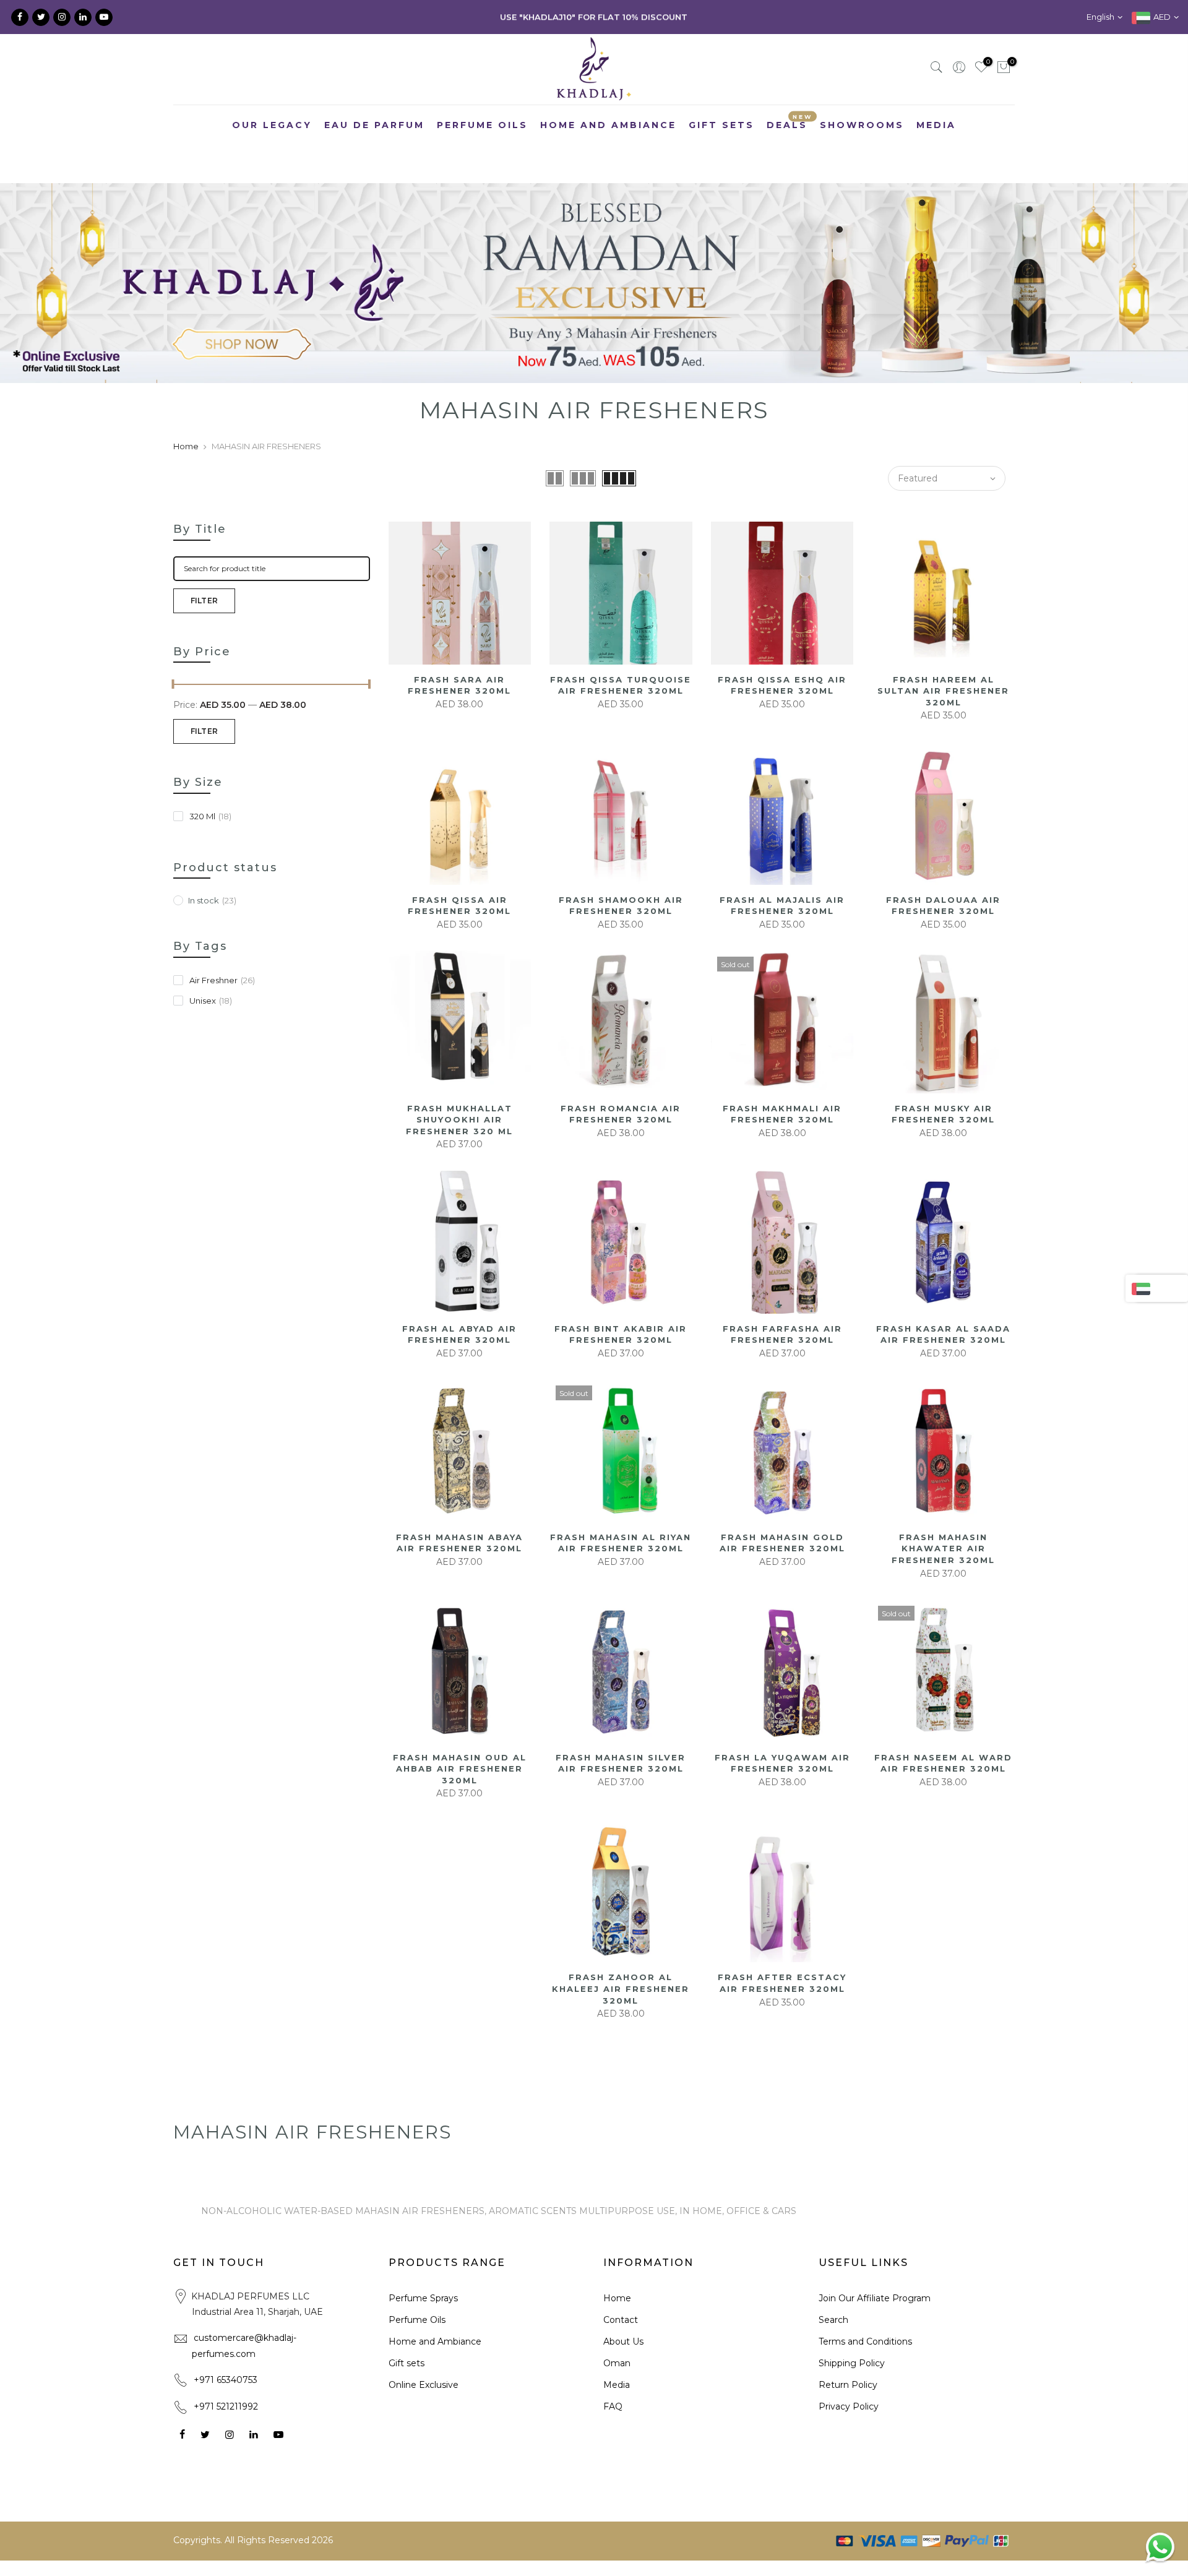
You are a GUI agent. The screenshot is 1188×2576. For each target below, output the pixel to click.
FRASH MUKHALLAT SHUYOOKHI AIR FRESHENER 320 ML (459, 1120)
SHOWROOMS (862, 125)
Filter (204, 601)
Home (186, 446)
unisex (211, 1001)
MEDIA (936, 125)
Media (617, 2385)
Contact (621, 2320)
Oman (617, 2363)
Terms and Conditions (865, 2341)
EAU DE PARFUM (374, 125)
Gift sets (407, 2363)
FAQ (613, 2406)
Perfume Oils (417, 2320)
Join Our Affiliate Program (875, 2298)
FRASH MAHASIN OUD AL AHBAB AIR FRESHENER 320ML (460, 1769)
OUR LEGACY (272, 125)
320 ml (210, 816)
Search (833, 2320)
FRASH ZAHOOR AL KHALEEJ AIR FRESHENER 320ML (621, 1988)
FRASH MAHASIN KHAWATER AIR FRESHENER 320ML (943, 1549)
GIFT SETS (721, 125)
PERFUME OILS (482, 125)
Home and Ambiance (435, 2341)
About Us (623, 2341)
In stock (212, 900)
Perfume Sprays (423, 2298)
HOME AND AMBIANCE (608, 125)
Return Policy (848, 2385)
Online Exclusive (424, 2385)
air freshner (222, 980)
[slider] (173, 686)
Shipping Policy (852, 2363)
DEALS (790, 122)
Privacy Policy (849, 2406)
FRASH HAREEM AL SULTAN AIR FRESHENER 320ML (943, 691)
